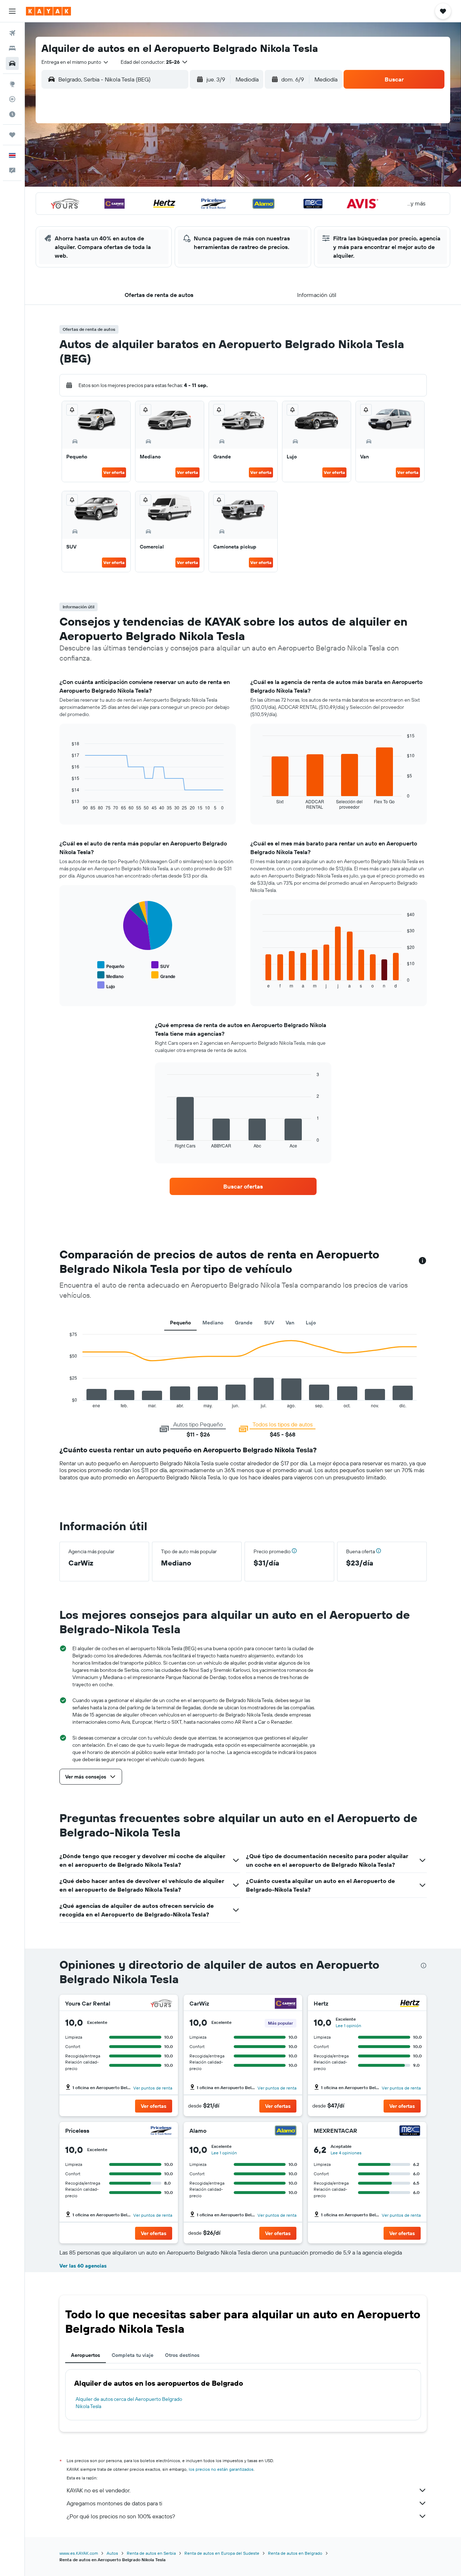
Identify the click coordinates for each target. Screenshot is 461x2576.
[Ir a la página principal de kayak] (48, 11)
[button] (12, 11)
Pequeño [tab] (180, 1323)
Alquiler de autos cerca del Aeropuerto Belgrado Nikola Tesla (129, 2403)
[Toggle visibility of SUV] (160, 965)
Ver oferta (114, 472)
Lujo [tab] (311, 1323)
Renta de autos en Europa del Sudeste (222, 2553)
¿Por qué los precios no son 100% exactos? (121, 2516)
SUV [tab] (269, 1323)
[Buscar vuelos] (12, 33)
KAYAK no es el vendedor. (99, 2490)
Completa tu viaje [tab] (133, 2355)
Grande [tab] (244, 1323)
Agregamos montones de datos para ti (114, 2503)
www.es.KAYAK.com (79, 2553)
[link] (243, 1186)
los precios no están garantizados (221, 2469)
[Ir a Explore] (12, 84)
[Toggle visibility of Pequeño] (111, 965)
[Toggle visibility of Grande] (163, 975)
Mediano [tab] (213, 1323)
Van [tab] (290, 1323)
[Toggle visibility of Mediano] (110, 975)
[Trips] (12, 135)
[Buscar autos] (12, 63)
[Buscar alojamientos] (12, 48)
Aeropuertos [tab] (86, 2355)
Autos (112, 2553)
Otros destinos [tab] (182, 2355)
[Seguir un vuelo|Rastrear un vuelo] (12, 99)
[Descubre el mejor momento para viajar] (12, 114)
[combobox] (75, 62)
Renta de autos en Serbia (151, 2553)
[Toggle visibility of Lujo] (106, 985)
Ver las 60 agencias (83, 2266)
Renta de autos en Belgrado (295, 2553)
